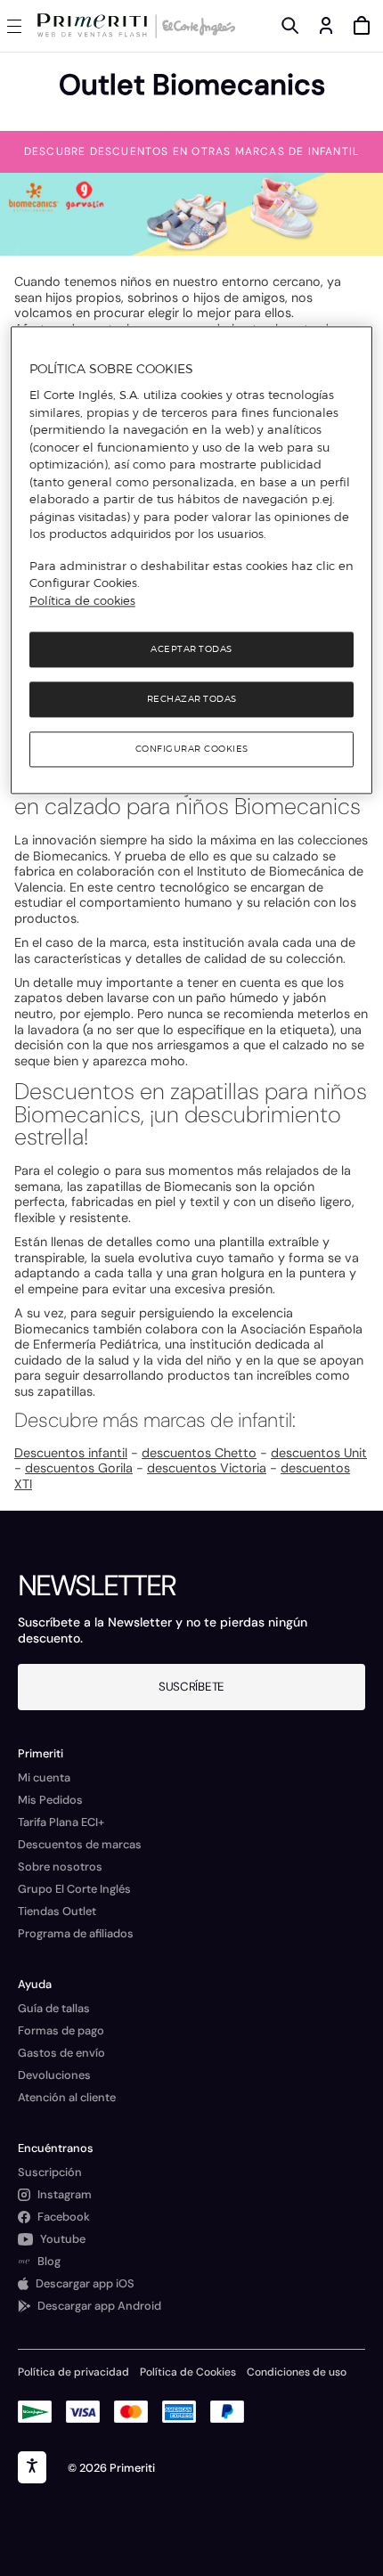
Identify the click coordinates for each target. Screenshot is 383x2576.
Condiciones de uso (297, 2372)
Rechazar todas (192, 700)
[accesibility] (32, 2467)
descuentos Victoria (207, 1468)
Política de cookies (82, 600)
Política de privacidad (73, 2372)
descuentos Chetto (199, 1453)
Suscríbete (191, 1687)
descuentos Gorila (79, 1468)
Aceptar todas (191, 650)
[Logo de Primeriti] (96, 26)
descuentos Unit (319, 1453)
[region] (192, 560)
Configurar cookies (192, 750)
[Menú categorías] (18, 26)
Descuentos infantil (71, 1453)
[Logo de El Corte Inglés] (196, 26)
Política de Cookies (188, 2372)
